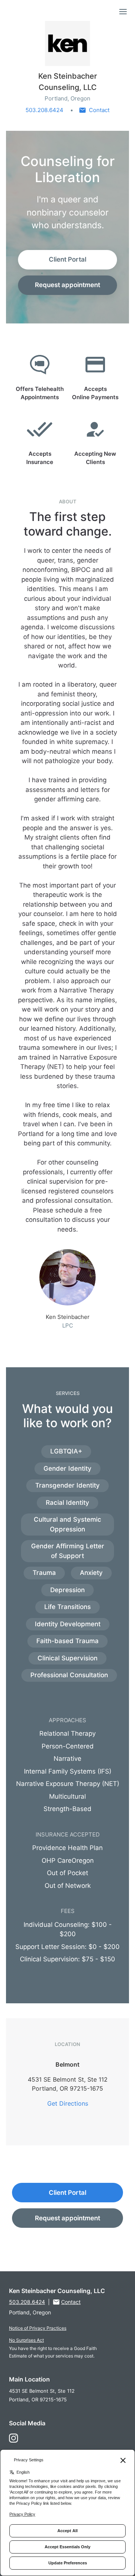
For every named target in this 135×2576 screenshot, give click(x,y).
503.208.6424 (44, 110)
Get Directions (68, 2103)
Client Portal (67, 259)
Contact (99, 110)
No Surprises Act (26, 2340)
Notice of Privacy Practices (38, 2328)
